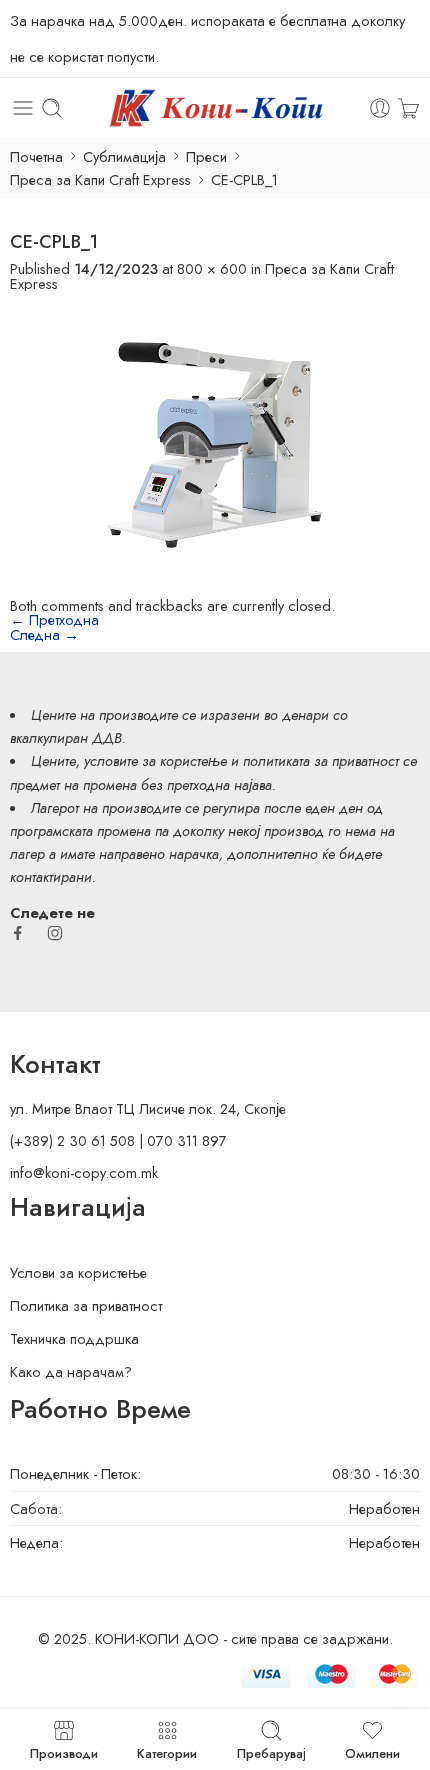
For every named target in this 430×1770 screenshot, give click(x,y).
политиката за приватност (321, 760)
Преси (206, 156)
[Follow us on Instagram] (55, 933)
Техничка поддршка (74, 1338)
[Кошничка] (408, 108)
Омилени (372, 1752)
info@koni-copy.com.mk (84, 1172)
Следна (44, 634)
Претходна (54, 619)
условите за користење (155, 760)
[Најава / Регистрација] (380, 108)
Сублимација (124, 156)
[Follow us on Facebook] (18, 933)
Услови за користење (78, 1272)
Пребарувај (271, 1752)
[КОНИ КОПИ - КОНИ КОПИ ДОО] (214, 108)
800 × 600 (212, 268)
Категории (167, 1752)
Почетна (36, 156)
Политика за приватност (86, 1305)
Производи (64, 1752)
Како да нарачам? (71, 1371)
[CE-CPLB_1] (215, 442)
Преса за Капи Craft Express (100, 179)
